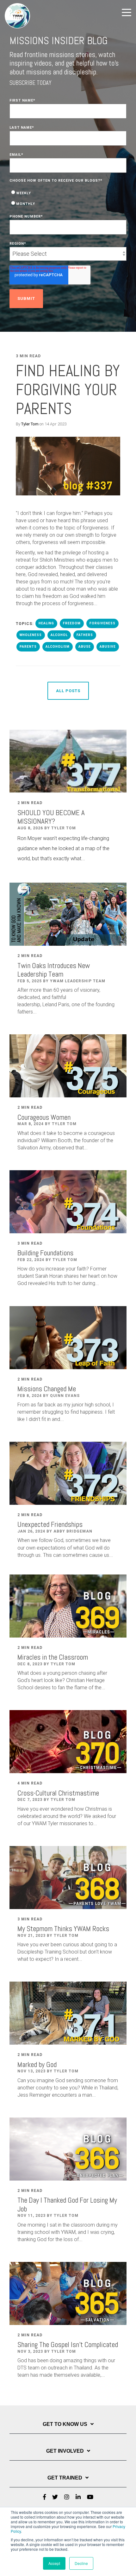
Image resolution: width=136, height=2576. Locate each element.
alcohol (59, 635)
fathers (85, 635)
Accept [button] (54, 2563)
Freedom (72, 623)
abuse (85, 647)
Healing (46, 623)
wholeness (31, 635)
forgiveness (102, 623)
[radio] (68, 193)
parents (28, 647)
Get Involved (65, 2451)
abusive (108, 647)
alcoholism (58, 647)
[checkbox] (68, 198)
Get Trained (65, 2478)
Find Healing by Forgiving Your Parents (68, 390)
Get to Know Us (65, 2424)
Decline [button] (81, 2563)
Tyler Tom (30, 424)
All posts (68, 691)
